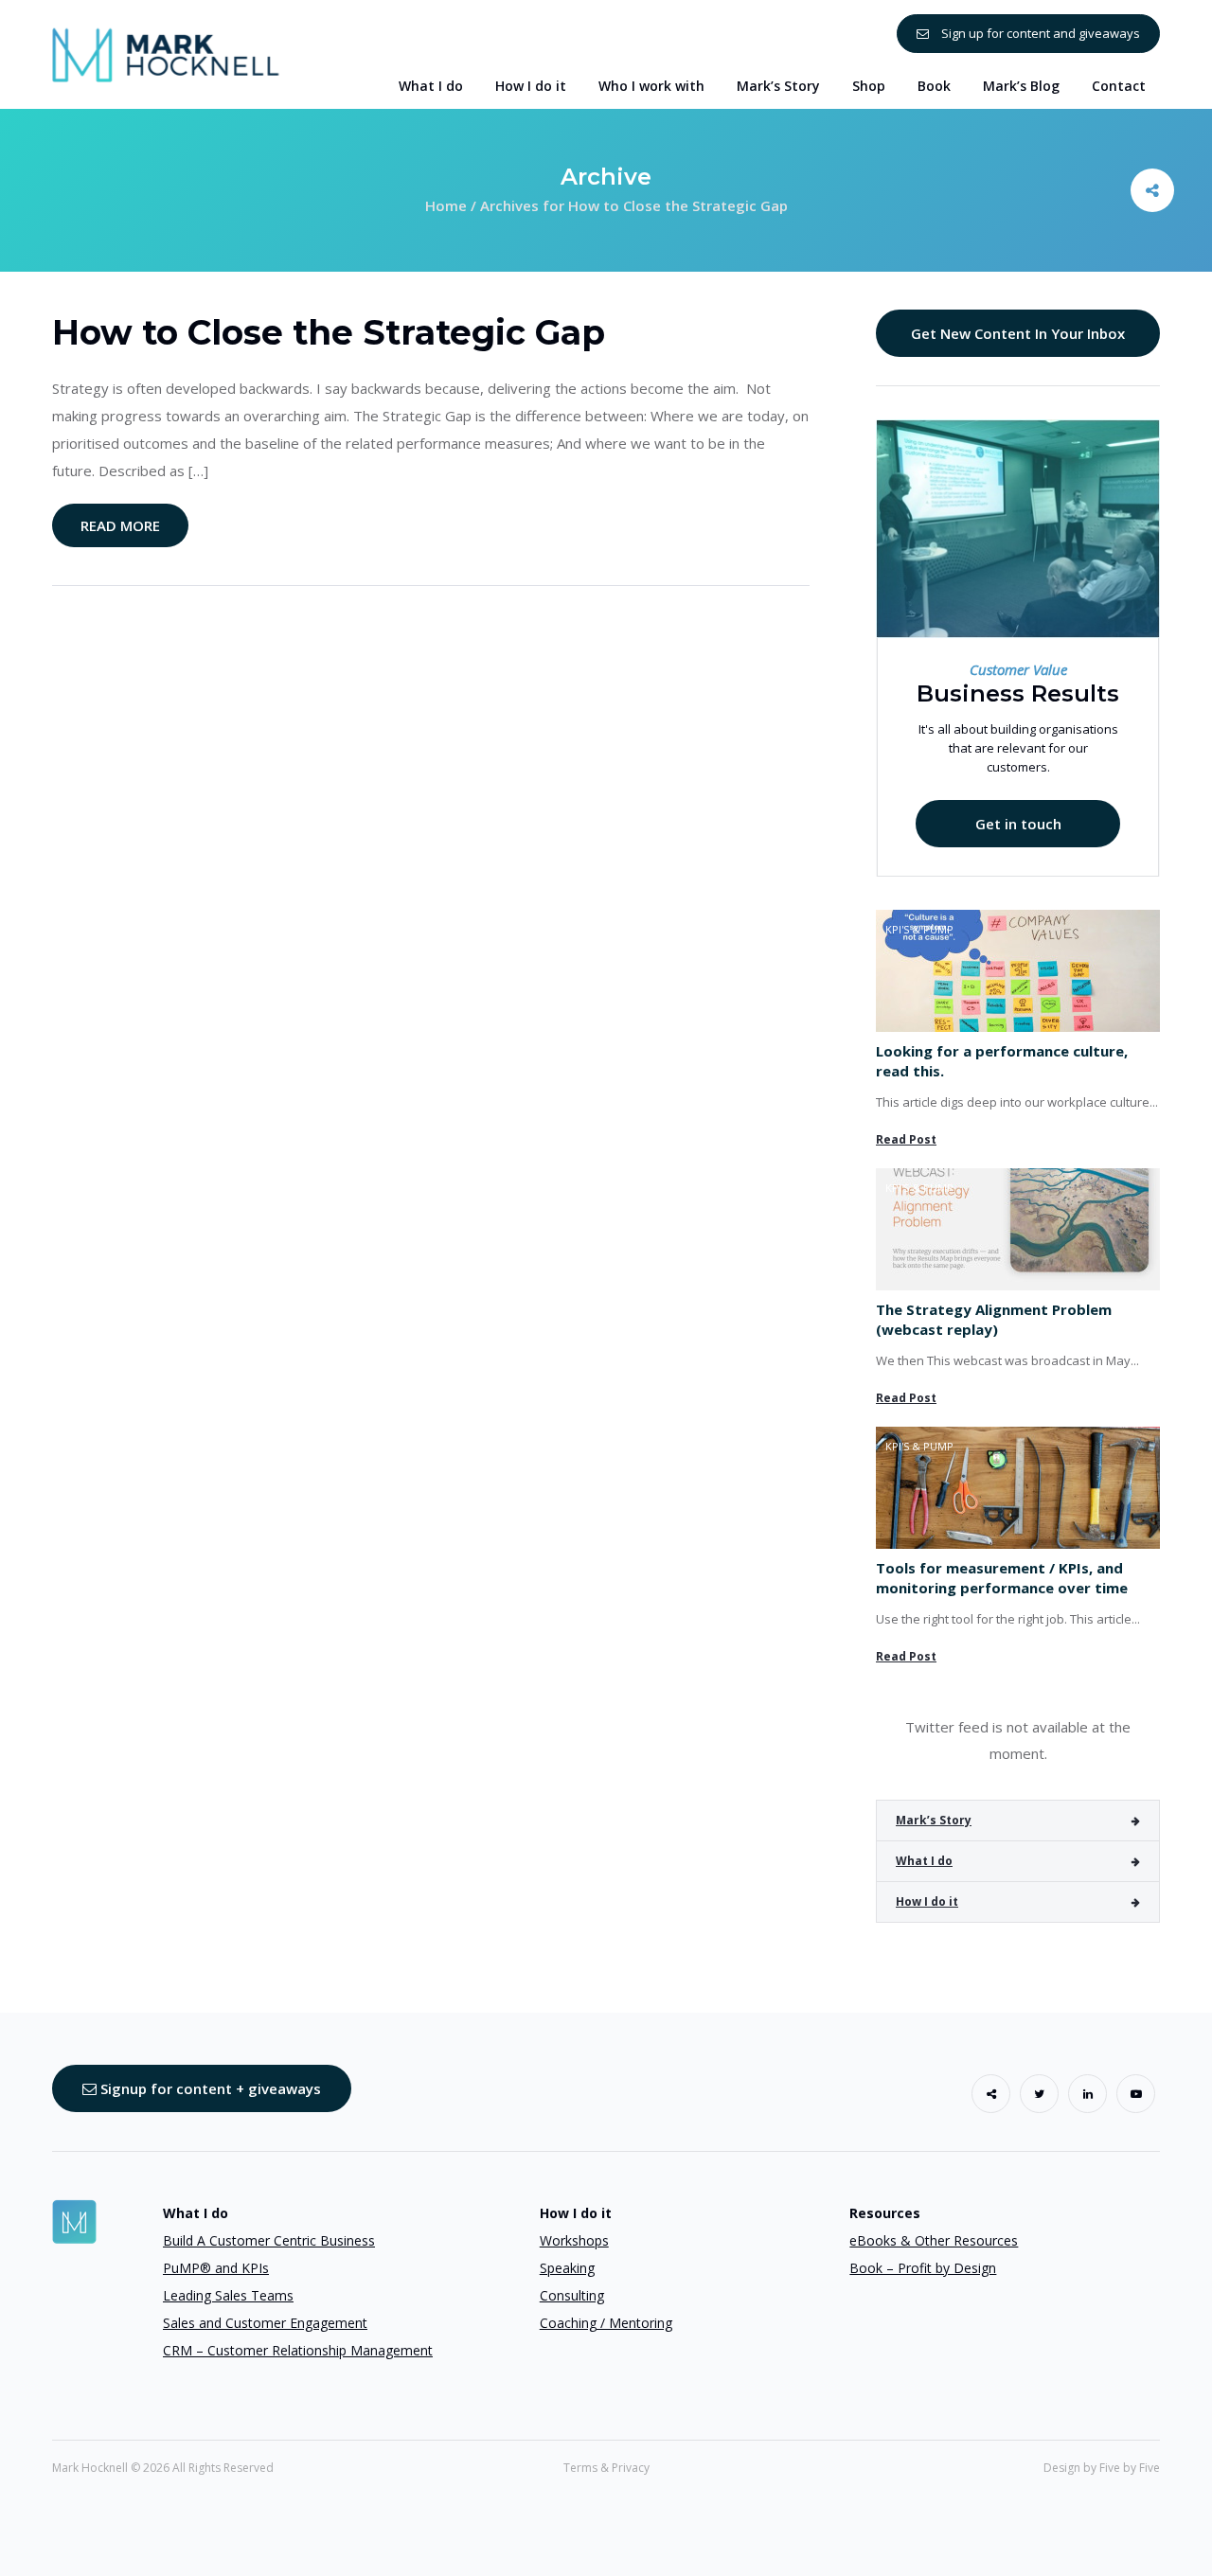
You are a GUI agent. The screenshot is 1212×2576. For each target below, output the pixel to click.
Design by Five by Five (1102, 2468)
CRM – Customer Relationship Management (298, 2350)
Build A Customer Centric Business (269, 2240)
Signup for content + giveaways (209, 2088)
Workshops (574, 2240)
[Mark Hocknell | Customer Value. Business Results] (166, 53)
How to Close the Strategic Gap (329, 332)
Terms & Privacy (606, 2468)
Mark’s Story (934, 1820)
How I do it (927, 1901)
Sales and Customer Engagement (265, 2323)
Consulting (572, 2295)
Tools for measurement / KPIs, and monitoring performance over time (1002, 1578)
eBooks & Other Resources (934, 2240)
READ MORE (120, 525)
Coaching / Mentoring (606, 2323)
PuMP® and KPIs (216, 2268)
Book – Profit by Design (923, 2268)
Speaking (567, 2268)
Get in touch (1018, 824)
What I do (924, 1861)
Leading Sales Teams (228, 2295)
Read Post (906, 1139)
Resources (885, 2213)
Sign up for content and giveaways (1039, 33)
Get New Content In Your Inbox (1018, 333)
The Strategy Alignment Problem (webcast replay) (994, 1319)
